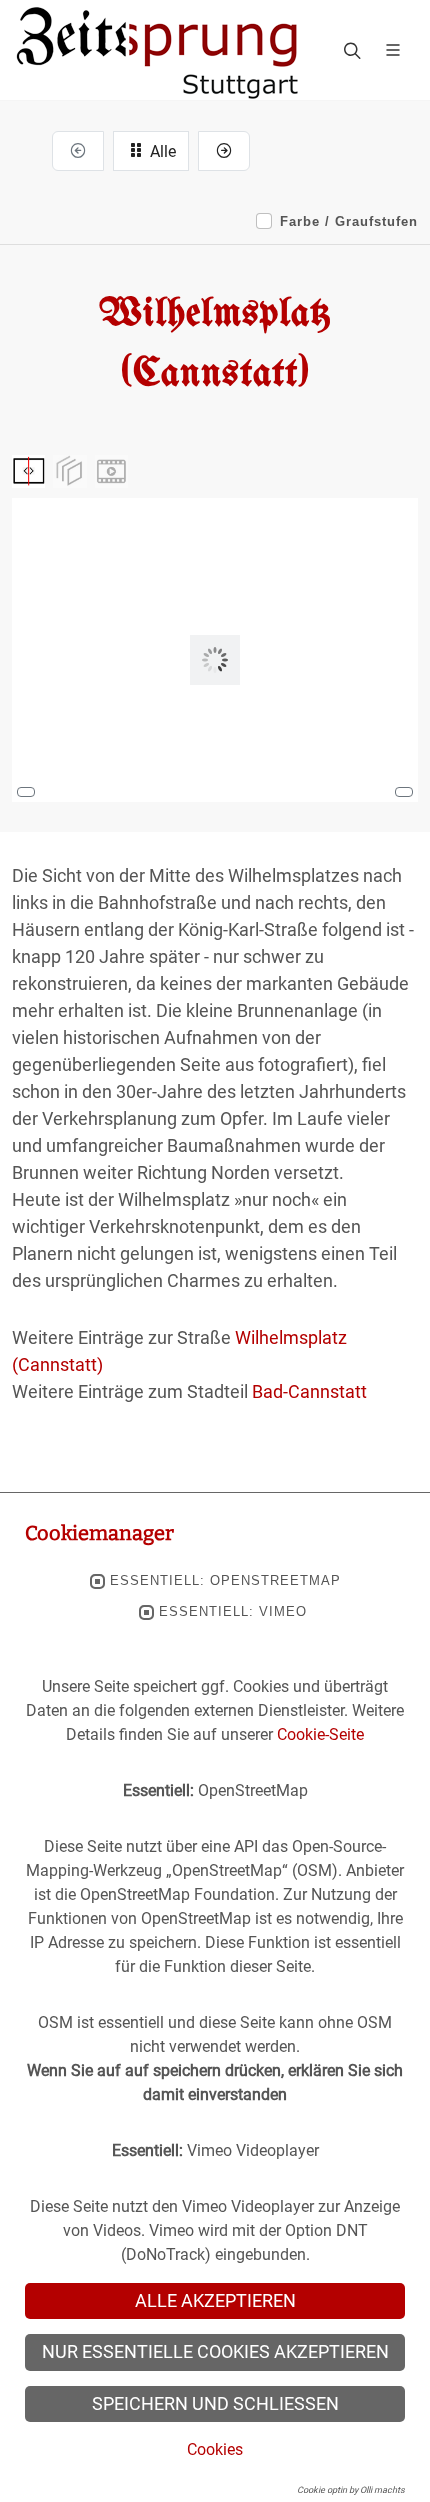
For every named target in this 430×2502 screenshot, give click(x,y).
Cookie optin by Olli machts (351, 2490)
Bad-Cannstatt (309, 1391)
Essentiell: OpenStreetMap (225, 1581)
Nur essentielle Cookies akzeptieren (215, 2352)
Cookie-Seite (320, 1734)
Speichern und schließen (215, 2404)
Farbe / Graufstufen (349, 221)
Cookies (215, 2449)
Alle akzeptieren (215, 2301)
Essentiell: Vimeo (233, 1612)
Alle (161, 151)
